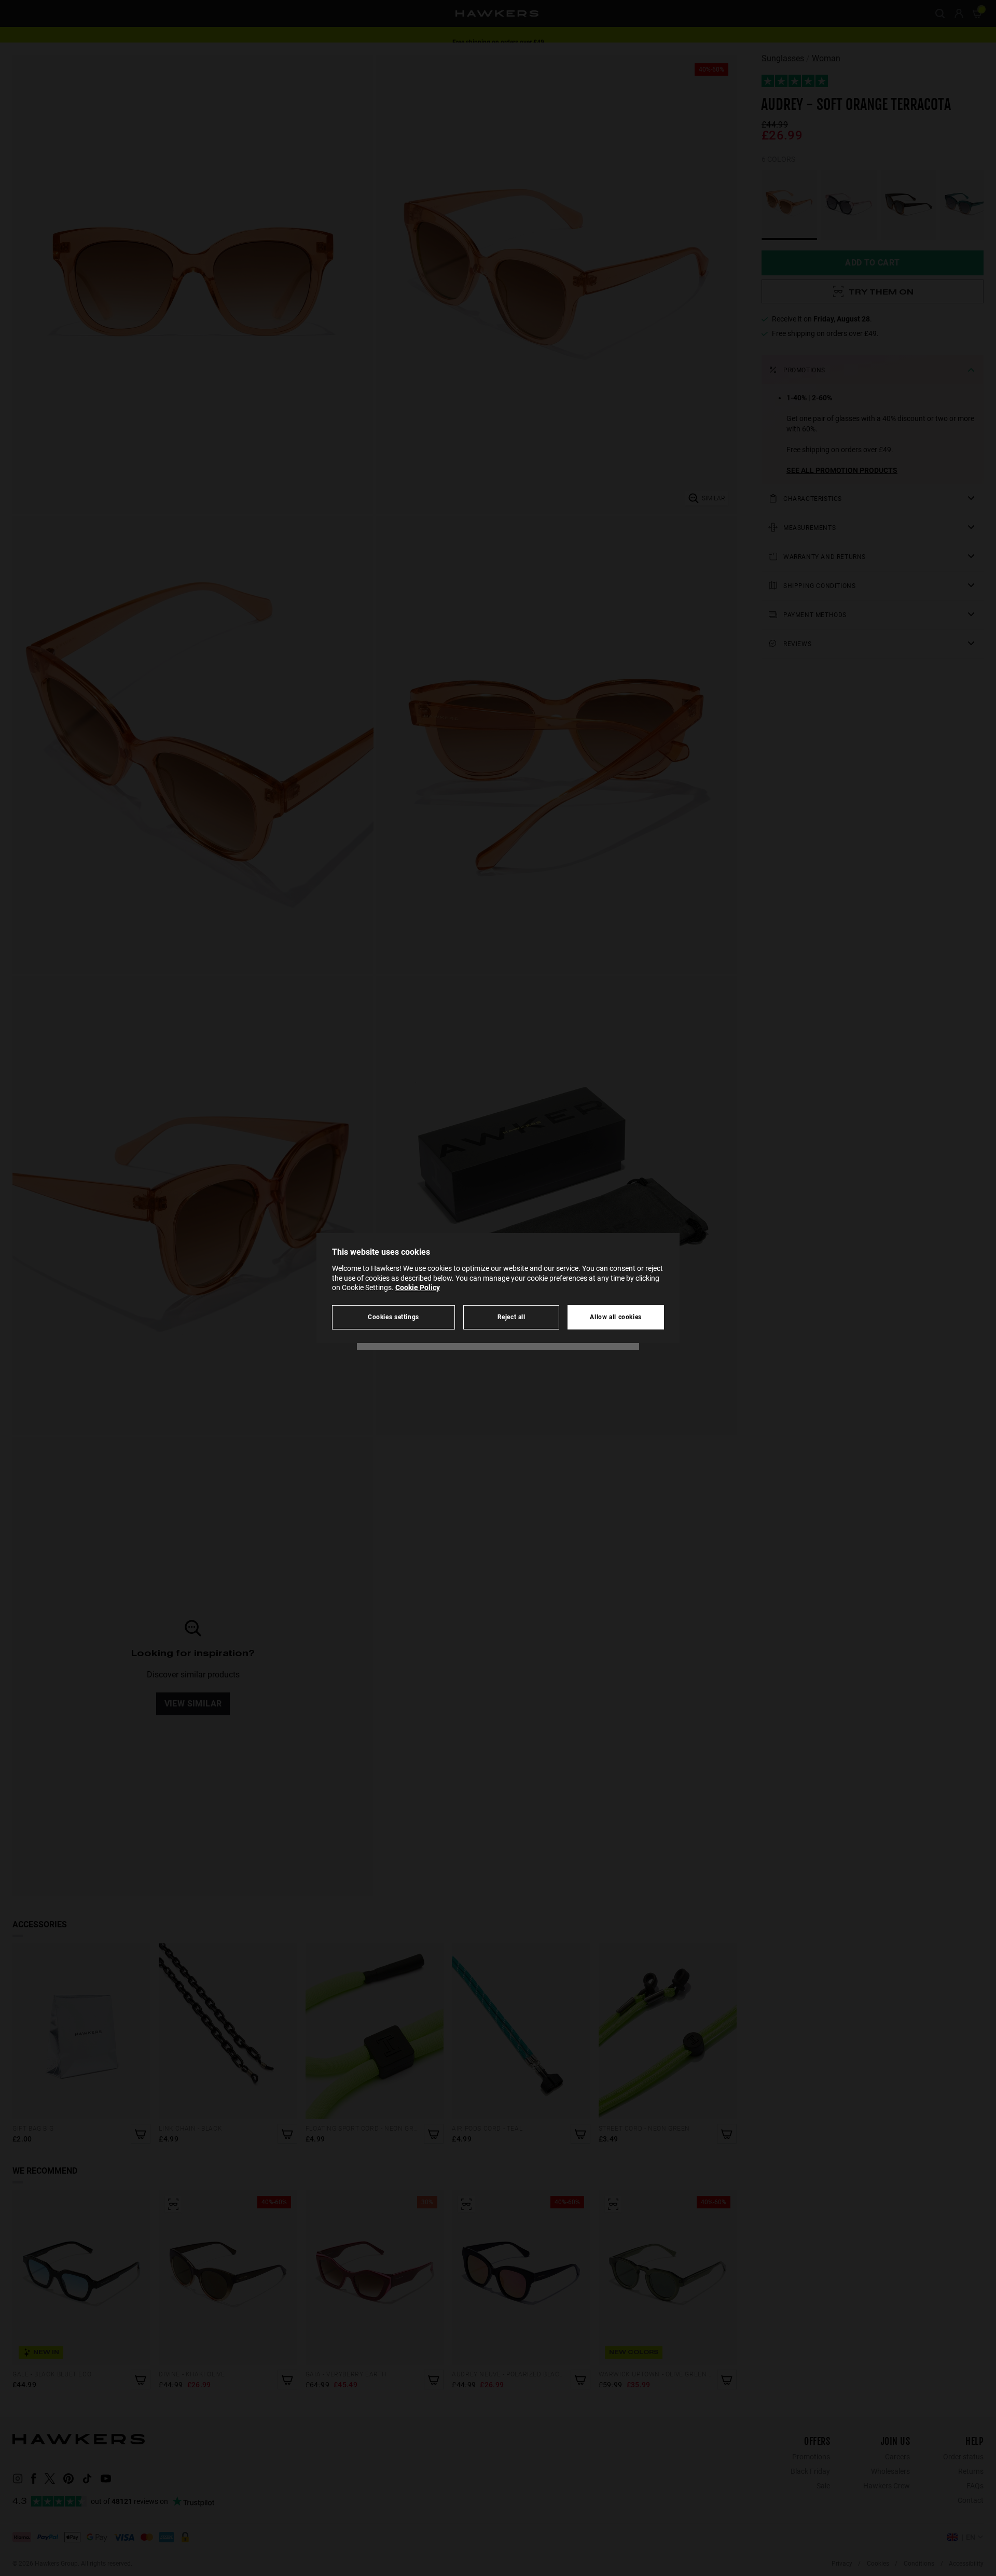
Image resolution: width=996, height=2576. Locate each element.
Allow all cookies (616, 1317)
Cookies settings (393, 1317)
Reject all (511, 1317)
